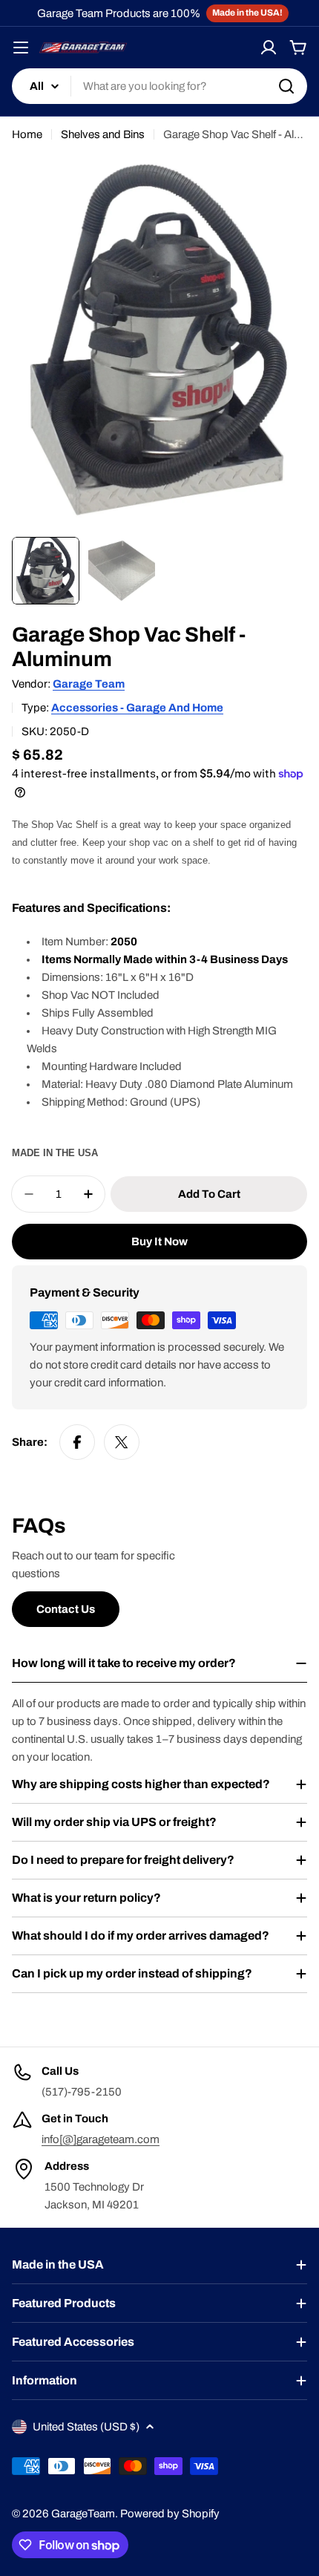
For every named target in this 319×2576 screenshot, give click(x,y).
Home (27, 134)
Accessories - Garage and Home (137, 708)
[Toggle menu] (21, 48)
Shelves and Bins (103, 134)
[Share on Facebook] (77, 1442)
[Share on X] (122, 1442)
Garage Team (89, 684)
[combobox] (159, 86)
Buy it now (159, 1242)
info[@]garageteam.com (101, 2139)
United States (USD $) (86, 2427)
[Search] (286, 86)
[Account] (269, 48)
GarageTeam (83, 2514)
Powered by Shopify (170, 2514)
